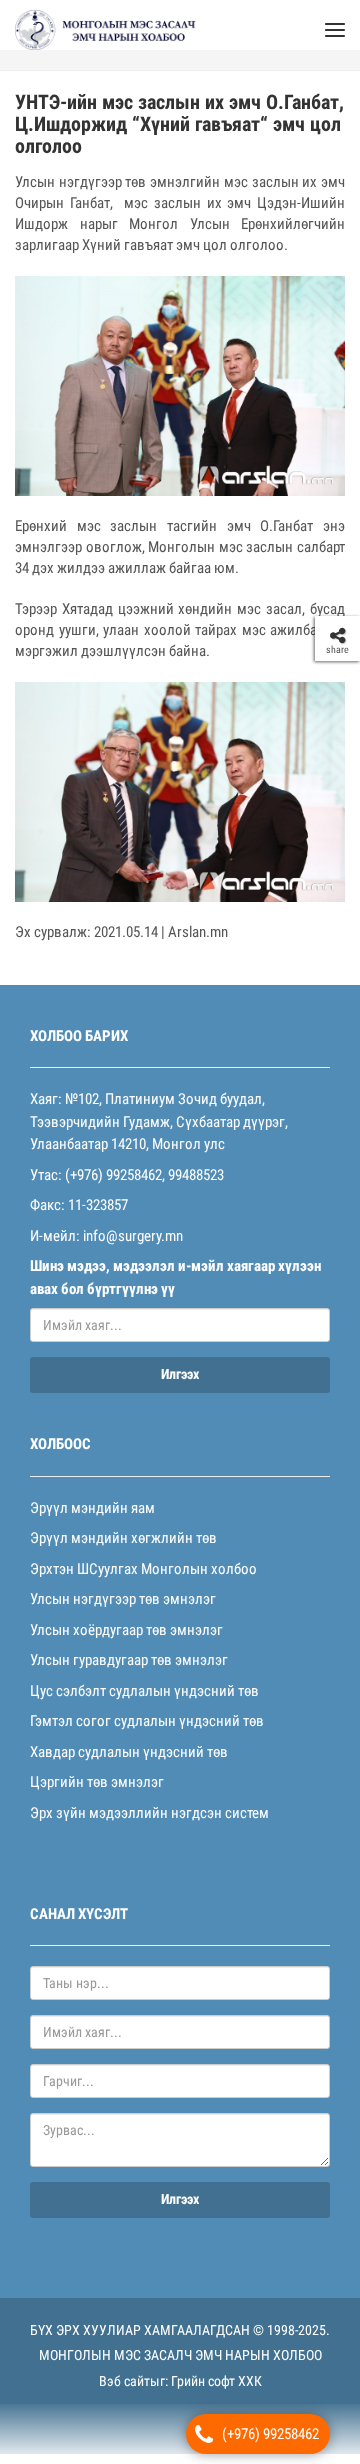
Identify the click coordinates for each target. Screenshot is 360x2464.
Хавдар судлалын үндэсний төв (129, 1762)
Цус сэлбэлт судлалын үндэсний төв (144, 1701)
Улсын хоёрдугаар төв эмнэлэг (126, 1640)
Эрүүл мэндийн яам (92, 1518)
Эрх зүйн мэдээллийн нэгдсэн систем (149, 1823)
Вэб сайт (124, 2391)
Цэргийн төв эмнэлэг (97, 1792)
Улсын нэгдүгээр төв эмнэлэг (123, 1609)
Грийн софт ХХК (216, 2391)
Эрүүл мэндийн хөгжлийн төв (123, 1548)
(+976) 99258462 (270, 2434)
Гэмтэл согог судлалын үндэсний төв (147, 1731)
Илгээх (180, 1384)
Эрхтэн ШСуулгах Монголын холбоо (143, 1579)
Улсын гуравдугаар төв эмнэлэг (129, 1670)
